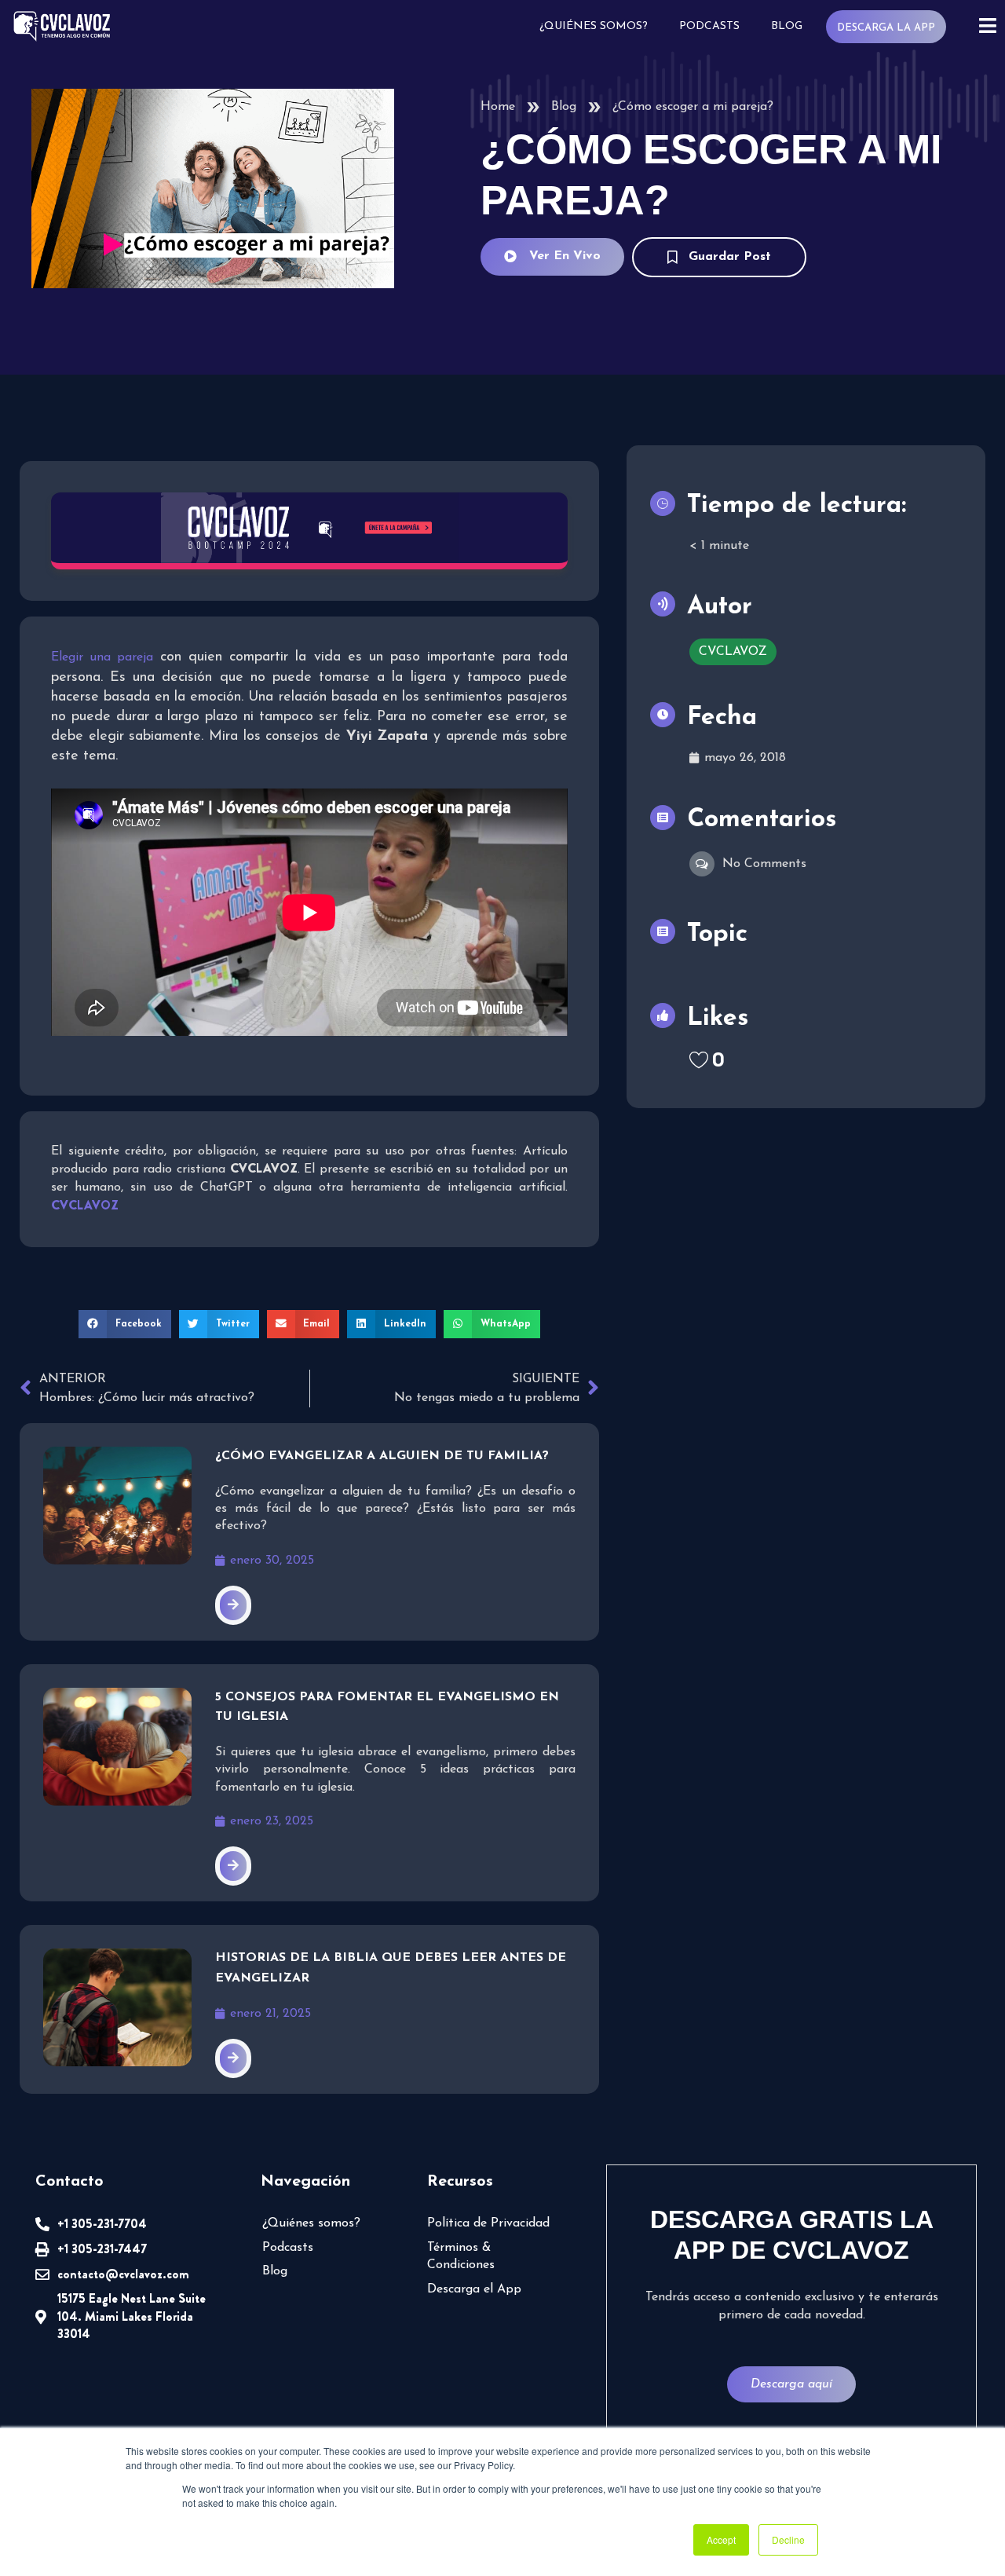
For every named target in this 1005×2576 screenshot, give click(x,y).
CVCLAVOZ (733, 652)
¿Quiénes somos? (594, 26)
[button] (125, 1324)
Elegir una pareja (102, 657)
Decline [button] (788, 2539)
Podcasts (709, 26)
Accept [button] (721, 2539)
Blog (787, 26)
